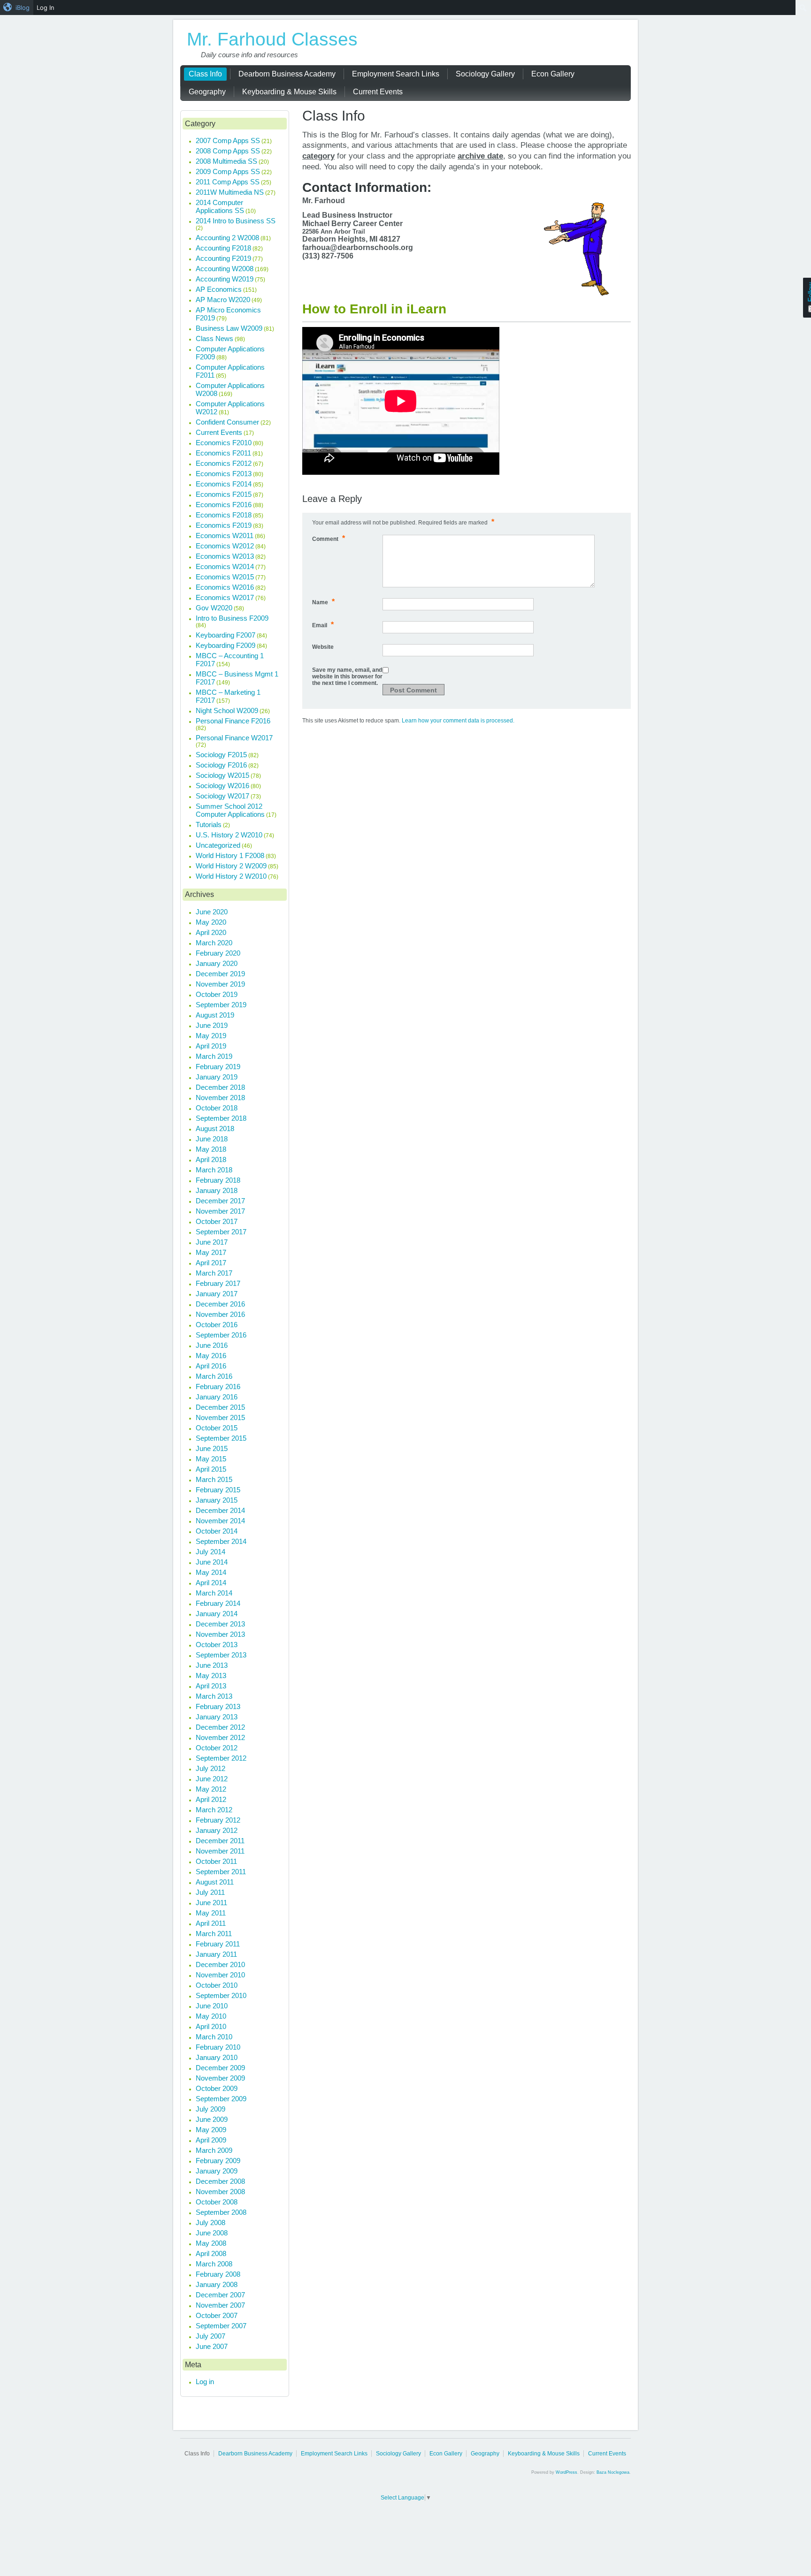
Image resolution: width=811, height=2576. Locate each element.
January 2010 (217, 2057)
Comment (329, 538)
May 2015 (211, 1459)
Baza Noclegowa (613, 2472)
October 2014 (217, 1531)
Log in (205, 2382)
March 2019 (214, 1056)
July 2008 (210, 2223)
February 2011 (218, 1944)
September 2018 (221, 1118)
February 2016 (218, 1387)
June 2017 (212, 1242)
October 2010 (217, 1985)
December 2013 (220, 1624)
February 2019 (218, 1067)
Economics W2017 (225, 597)
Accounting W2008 (225, 269)
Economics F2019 (224, 525)
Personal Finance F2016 (233, 721)
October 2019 (217, 994)
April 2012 (211, 1799)
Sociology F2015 (221, 755)
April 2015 (211, 1469)
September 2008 (221, 2212)
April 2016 (211, 1366)
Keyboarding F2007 (226, 635)
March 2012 (214, 1810)
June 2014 (212, 1562)
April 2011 (211, 1923)
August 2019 (215, 1015)
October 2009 (217, 2088)
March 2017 (214, 1273)
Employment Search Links (334, 2454)
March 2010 (214, 2037)
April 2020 (211, 932)
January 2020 (217, 963)
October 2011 (216, 1861)
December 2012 (220, 1727)
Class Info (197, 2454)
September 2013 (221, 1655)
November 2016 (220, 1314)
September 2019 (221, 1005)
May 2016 (211, 1356)
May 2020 (211, 922)
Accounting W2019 (225, 279)
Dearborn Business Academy (255, 2454)
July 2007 (210, 2336)
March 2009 (214, 2150)
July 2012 (210, 1768)
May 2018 (211, 1149)
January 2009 (217, 2171)
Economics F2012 (224, 463)
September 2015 (221, 1438)
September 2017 (221, 1232)
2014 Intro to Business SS (236, 221)
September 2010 (221, 1995)
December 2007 (220, 2295)
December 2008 (220, 2181)
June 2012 (212, 1779)
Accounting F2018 (223, 248)
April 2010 (211, 2026)
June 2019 (212, 1025)
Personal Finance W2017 (234, 738)
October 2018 (217, 1108)
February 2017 (218, 1283)
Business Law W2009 (229, 328)
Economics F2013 (224, 474)
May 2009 (211, 2130)
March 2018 (214, 1170)
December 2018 (220, 1087)
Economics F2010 (224, 443)
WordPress (566, 2472)
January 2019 (217, 1077)
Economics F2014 (224, 484)
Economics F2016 (224, 505)
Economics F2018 (224, 515)
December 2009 (220, 2068)
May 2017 (211, 1252)
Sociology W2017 (222, 796)
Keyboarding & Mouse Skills (544, 2454)
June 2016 (212, 1345)
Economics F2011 (223, 453)
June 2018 (212, 1139)
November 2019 (220, 984)
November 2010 (220, 1975)
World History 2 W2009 (231, 866)
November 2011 (220, 1851)
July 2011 (210, 1892)
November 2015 (220, 1417)
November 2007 (220, 2305)
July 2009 (210, 2109)
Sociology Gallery (398, 2454)
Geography (485, 2454)
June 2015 (212, 1448)
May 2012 (211, 1789)
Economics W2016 (225, 587)
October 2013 (217, 1645)
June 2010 (212, 2006)
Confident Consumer (227, 422)
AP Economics (219, 289)
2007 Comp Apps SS (228, 141)
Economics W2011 (225, 536)
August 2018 (215, 1128)
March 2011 (214, 1934)
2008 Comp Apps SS (228, 151)
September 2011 (221, 1872)
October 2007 (217, 2315)
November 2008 (220, 2192)
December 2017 (220, 1201)
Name (323, 602)
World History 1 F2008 (230, 855)
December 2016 (220, 1304)
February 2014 (218, 1603)
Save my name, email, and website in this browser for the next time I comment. (347, 676)
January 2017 (217, 1294)
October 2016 (217, 1325)
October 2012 (217, 1748)
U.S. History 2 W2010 (229, 835)
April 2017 (211, 1263)
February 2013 (218, 1706)
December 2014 (220, 1510)
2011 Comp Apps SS (228, 182)
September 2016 (221, 1335)
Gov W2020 (214, 608)
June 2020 (212, 912)
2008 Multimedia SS (226, 161)
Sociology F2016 (221, 765)
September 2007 (221, 2326)
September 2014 (221, 1541)
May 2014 (211, 1572)
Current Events (219, 432)
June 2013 (212, 1665)
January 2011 (216, 1954)
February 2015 (218, 1490)
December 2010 (220, 1964)
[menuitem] (17, 8)
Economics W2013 (225, 556)
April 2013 (211, 1686)
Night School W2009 (227, 710)
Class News (214, 338)
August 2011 (215, 1882)
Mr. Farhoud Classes (272, 39)
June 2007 (212, 2346)
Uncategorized (218, 845)
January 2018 (217, 1190)
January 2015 (217, 1500)
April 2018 (211, 1159)
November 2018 (220, 1098)
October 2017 (217, 1221)
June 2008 (212, 2233)
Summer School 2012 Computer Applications (230, 810)
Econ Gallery (446, 2454)
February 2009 (218, 2161)
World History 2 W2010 (231, 876)
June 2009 (212, 2119)
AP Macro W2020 (223, 300)
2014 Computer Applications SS (220, 206)
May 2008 (211, 2243)
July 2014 (210, 1552)
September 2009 (221, 2099)
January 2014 (217, 1614)
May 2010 (211, 2016)
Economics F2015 (224, 494)
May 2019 (211, 1036)
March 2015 (214, 1479)
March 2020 (214, 943)
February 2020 (218, 953)
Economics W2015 (225, 577)
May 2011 (211, 1913)
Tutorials (209, 824)
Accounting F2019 (223, 258)
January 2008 (217, 2284)
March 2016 (214, 1376)
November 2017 (220, 1211)
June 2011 (211, 1903)
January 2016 (217, 1397)
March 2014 (214, 1593)
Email (323, 625)
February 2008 (218, 2274)
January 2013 (217, 1717)
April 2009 (211, 2140)
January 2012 (217, 1830)
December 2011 (220, 1841)
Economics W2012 (225, 546)
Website (323, 647)
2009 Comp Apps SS (228, 171)
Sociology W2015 (222, 775)
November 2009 (220, 2078)
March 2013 (214, 1696)
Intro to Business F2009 (232, 618)
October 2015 (217, 1428)
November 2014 (220, 1521)
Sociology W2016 (222, 786)
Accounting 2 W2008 (227, 238)
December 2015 (220, 1407)
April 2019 (211, 1046)
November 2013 (220, 1634)
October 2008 (217, 2202)
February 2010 (218, 2047)
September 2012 (221, 1758)
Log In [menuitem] (46, 8)
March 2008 (214, 2264)
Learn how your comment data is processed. (458, 721)
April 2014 (211, 1583)
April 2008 (211, 2253)
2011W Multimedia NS (230, 192)
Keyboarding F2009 (226, 645)
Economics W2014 (225, 566)
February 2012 (218, 1820)
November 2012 (220, 1737)
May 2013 (211, 1676)
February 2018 (218, 1180)
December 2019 (220, 974)
